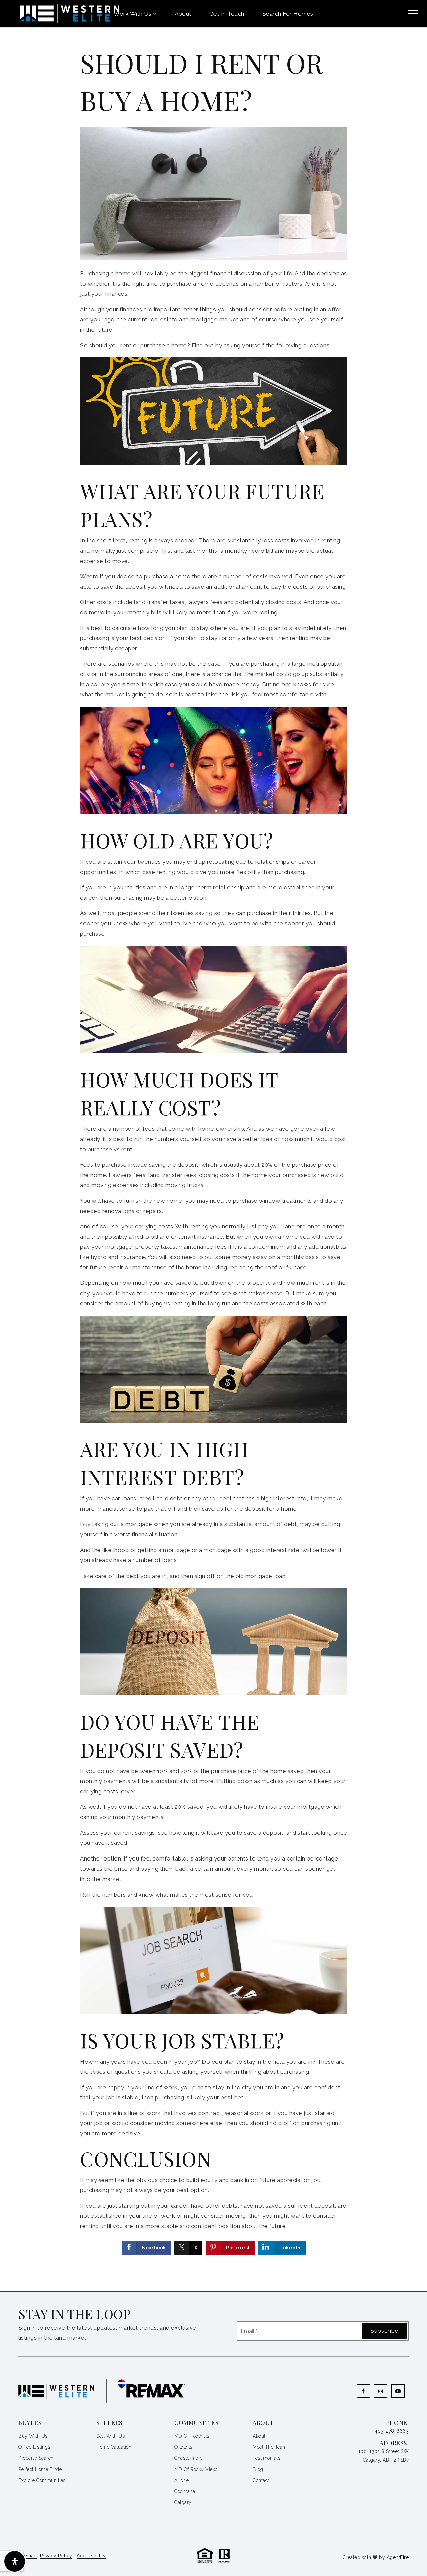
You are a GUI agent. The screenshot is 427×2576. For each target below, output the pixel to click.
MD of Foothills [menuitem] (192, 2436)
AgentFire (398, 2557)
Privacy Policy (56, 2556)
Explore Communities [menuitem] (42, 2480)
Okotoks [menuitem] (183, 2447)
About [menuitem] (183, 14)
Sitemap (28, 2556)
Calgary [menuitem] (183, 2502)
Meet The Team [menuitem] (270, 2447)
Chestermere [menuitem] (189, 2458)
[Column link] (60, 14)
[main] (213, 1146)
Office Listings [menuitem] (34, 2447)
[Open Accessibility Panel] (15, 2561)
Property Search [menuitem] (36, 2458)
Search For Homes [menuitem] (288, 14)
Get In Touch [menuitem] (227, 14)
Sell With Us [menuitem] (111, 2436)
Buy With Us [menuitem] (33, 2436)
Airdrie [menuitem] (182, 2480)
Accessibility (91, 2556)
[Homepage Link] (213, 2555)
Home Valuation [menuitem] (114, 2447)
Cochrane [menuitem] (185, 2491)
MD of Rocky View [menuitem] (195, 2469)
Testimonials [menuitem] (266, 2458)
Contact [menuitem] (261, 2480)
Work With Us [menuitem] (133, 14)
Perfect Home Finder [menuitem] (41, 2469)
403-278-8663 (392, 2431)
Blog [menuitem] (258, 2469)
